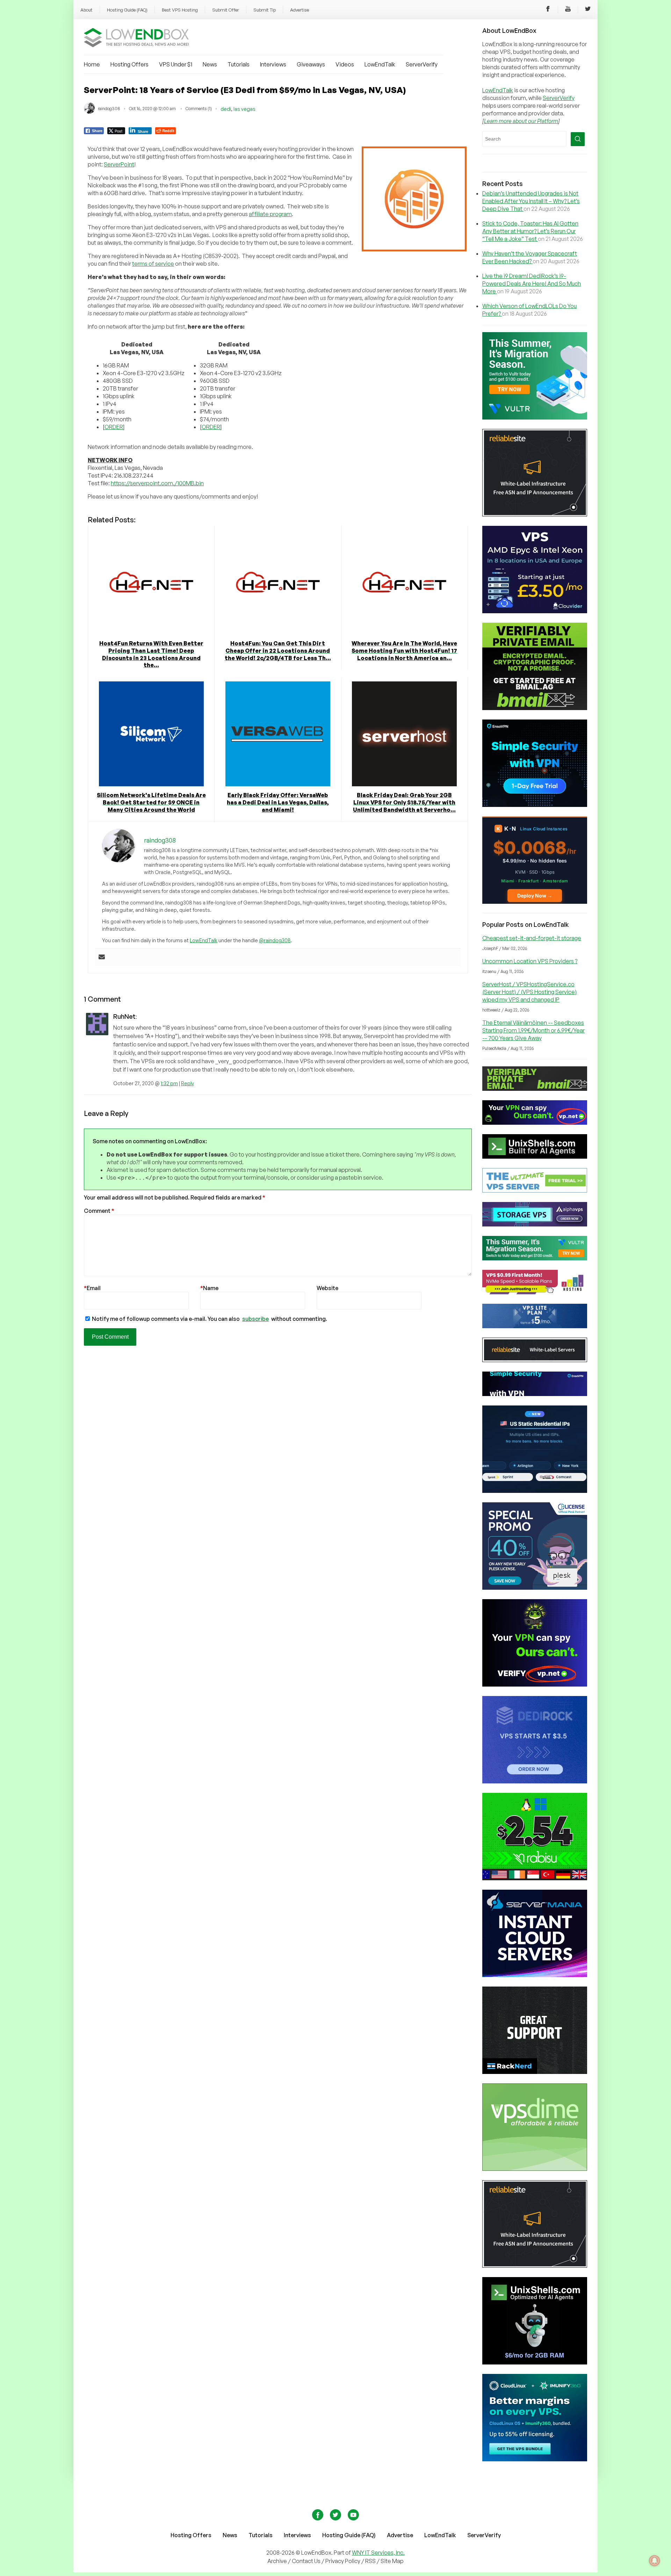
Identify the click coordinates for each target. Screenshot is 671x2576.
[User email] (102, 957)
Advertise (300, 10)
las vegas (244, 109)
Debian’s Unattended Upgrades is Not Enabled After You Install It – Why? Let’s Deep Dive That (531, 201)
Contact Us (307, 2561)
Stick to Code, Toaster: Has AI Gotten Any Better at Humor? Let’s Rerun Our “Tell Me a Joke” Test (530, 231)
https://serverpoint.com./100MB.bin (157, 483)
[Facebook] (548, 10)
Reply (187, 1083)
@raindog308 (275, 940)
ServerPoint (119, 164)
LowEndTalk (380, 64)
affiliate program (270, 214)
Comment (99, 1211)
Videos (345, 64)
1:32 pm (169, 1083)
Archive (277, 2561)
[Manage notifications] (655, 2561)
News (210, 64)
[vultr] (535, 417)
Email (92, 1288)
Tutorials (239, 64)
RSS (371, 2561)
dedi (226, 109)
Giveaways (311, 64)
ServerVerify (422, 64)
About (86, 10)
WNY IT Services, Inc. (378, 2553)
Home (92, 64)
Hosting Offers (129, 64)
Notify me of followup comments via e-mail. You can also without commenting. (209, 1319)
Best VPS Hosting (180, 10)
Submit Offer (226, 10)
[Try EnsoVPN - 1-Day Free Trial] (535, 805)
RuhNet (124, 1016)
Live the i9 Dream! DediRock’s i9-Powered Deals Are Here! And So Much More (532, 284)
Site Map (392, 2561)
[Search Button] (578, 139)
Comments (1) (199, 109)
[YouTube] (568, 10)
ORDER (114, 427)
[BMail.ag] (535, 708)
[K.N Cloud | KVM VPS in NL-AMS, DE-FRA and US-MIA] (535, 902)
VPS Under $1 (176, 64)
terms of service (153, 264)
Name (209, 1288)
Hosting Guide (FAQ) (127, 10)
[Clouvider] (535, 611)
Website (327, 1288)
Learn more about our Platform (521, 121)
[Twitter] (588, 10)
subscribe (255, 1319)
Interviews (273, 64)
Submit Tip (265, 10)
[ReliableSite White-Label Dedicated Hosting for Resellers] (535, 514)
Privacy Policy (343, 2561)
